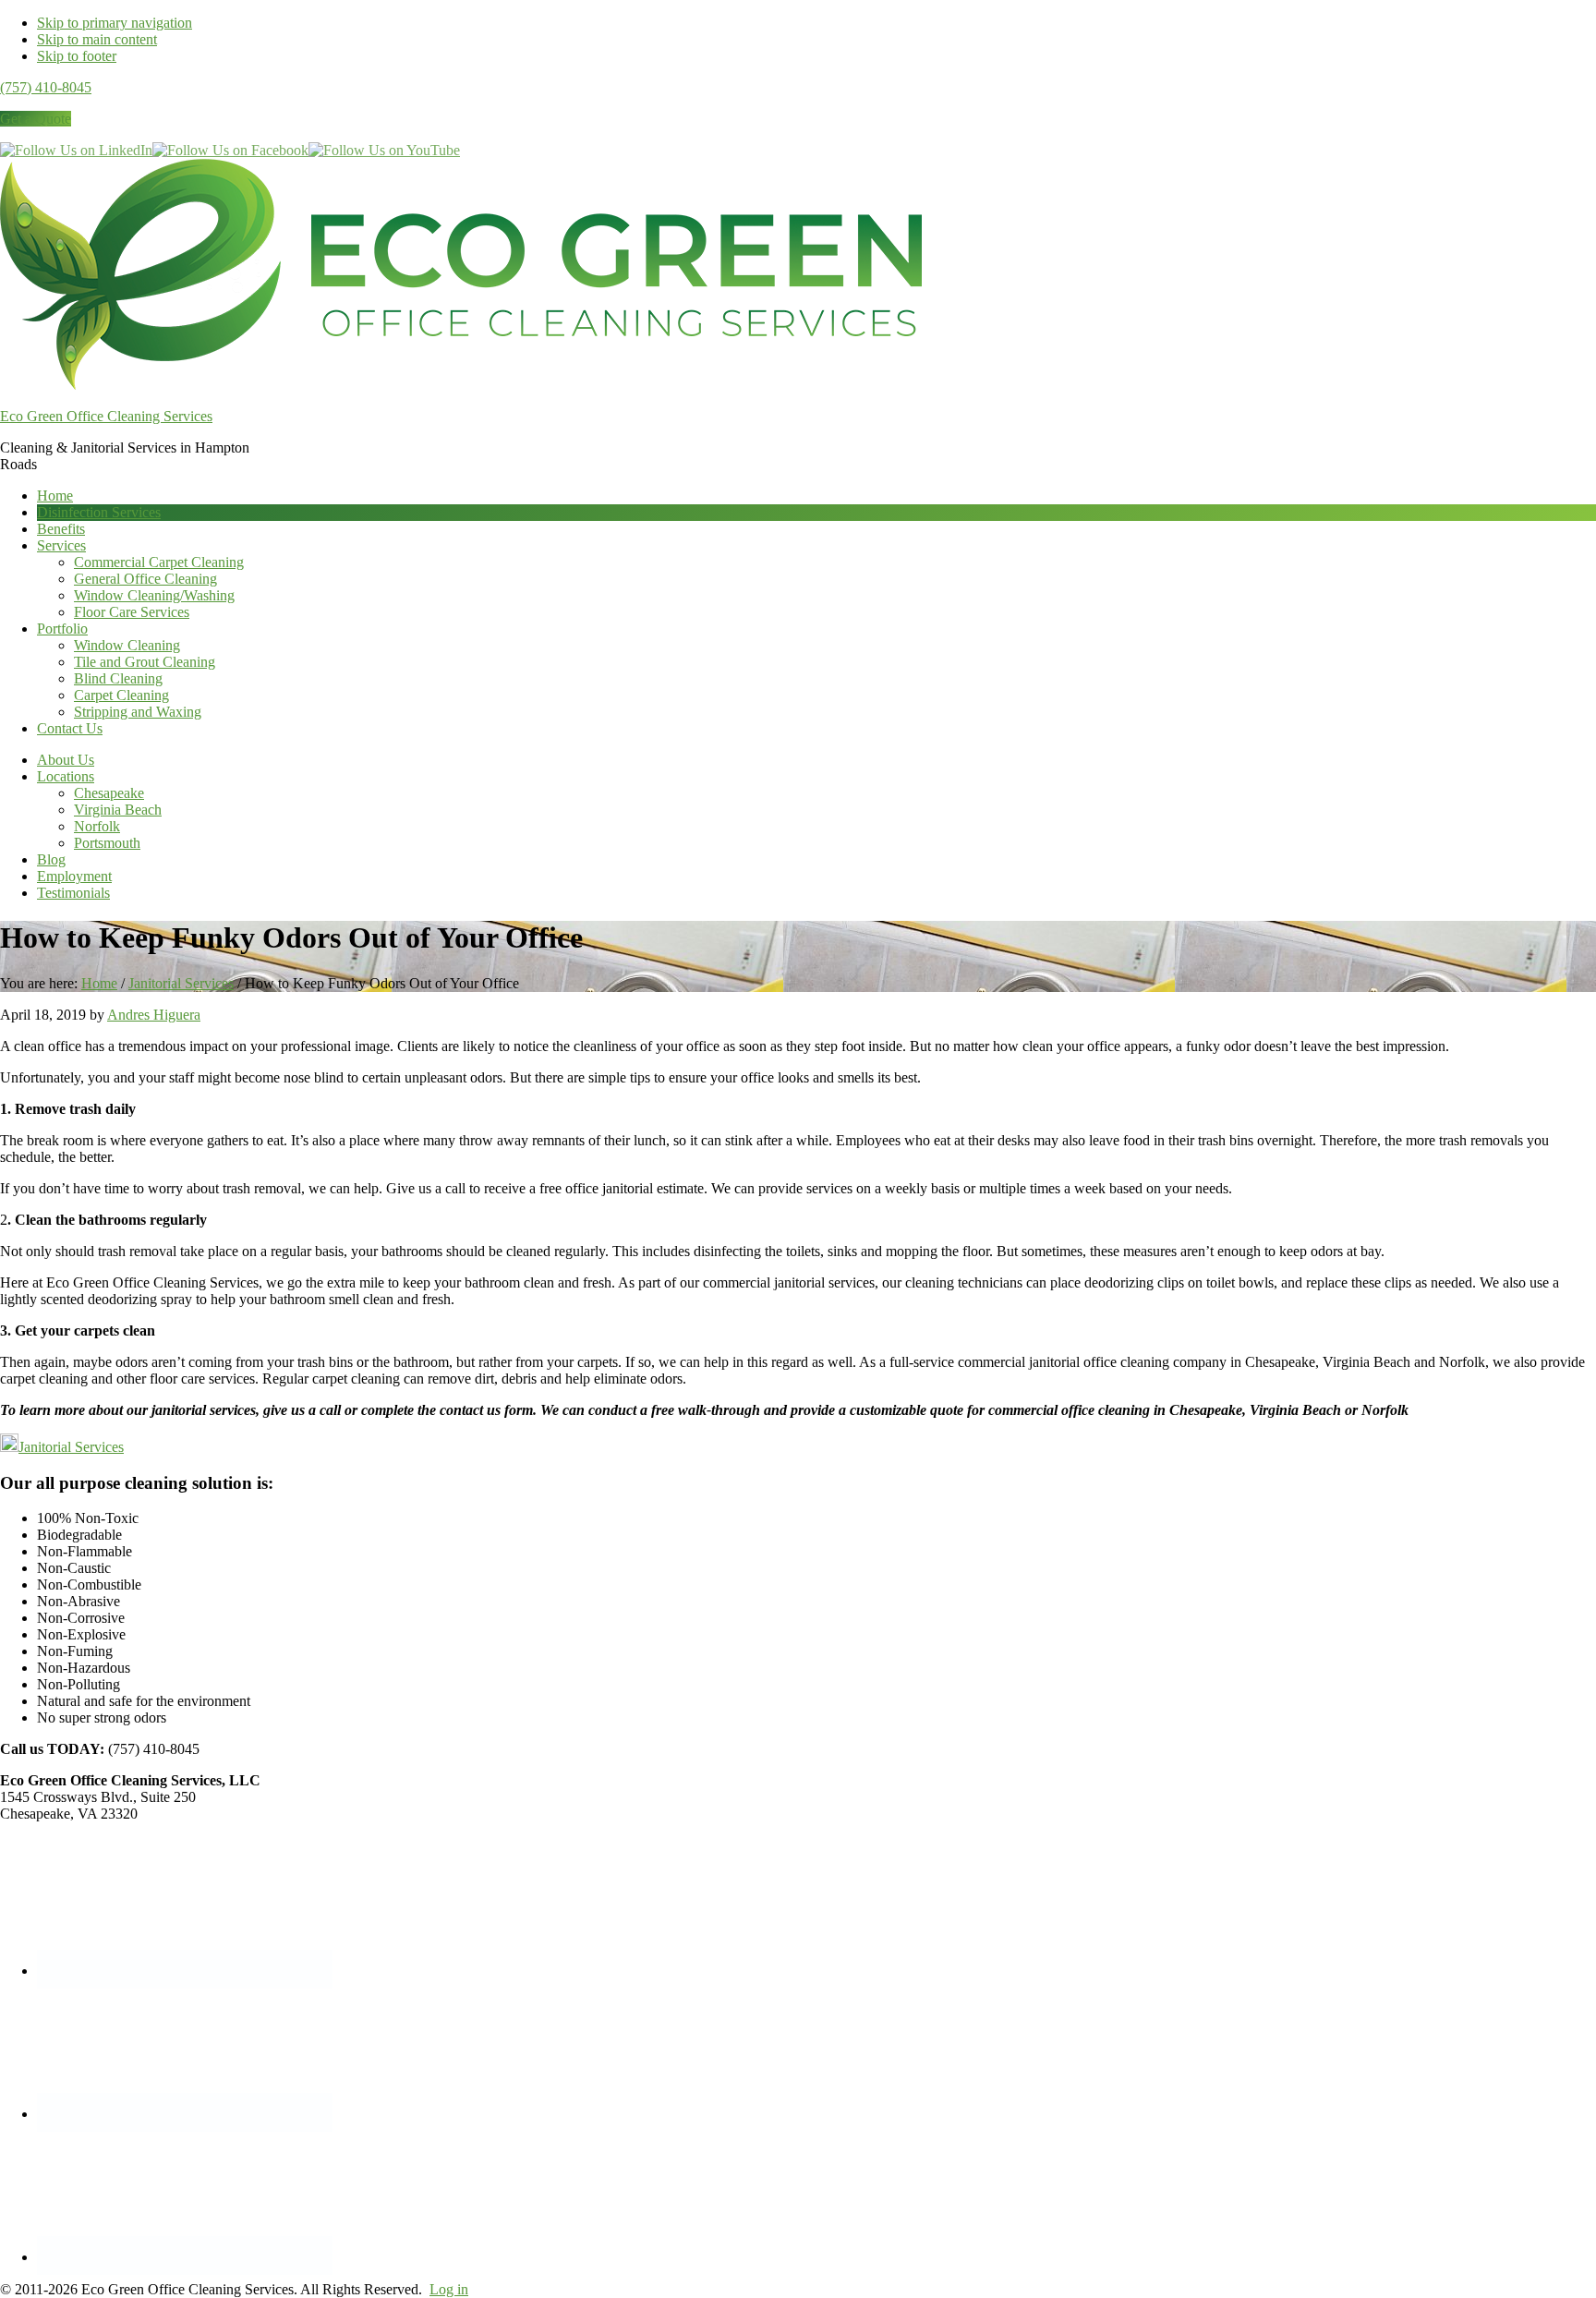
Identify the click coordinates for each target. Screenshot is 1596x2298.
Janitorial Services (71, 1447)
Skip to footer (77, 56)
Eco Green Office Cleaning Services (106, 416)
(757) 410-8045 (46, 87)
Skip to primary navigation (115, 23)
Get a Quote (36, 119)
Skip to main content (97, 39)
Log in (449, 2289)
